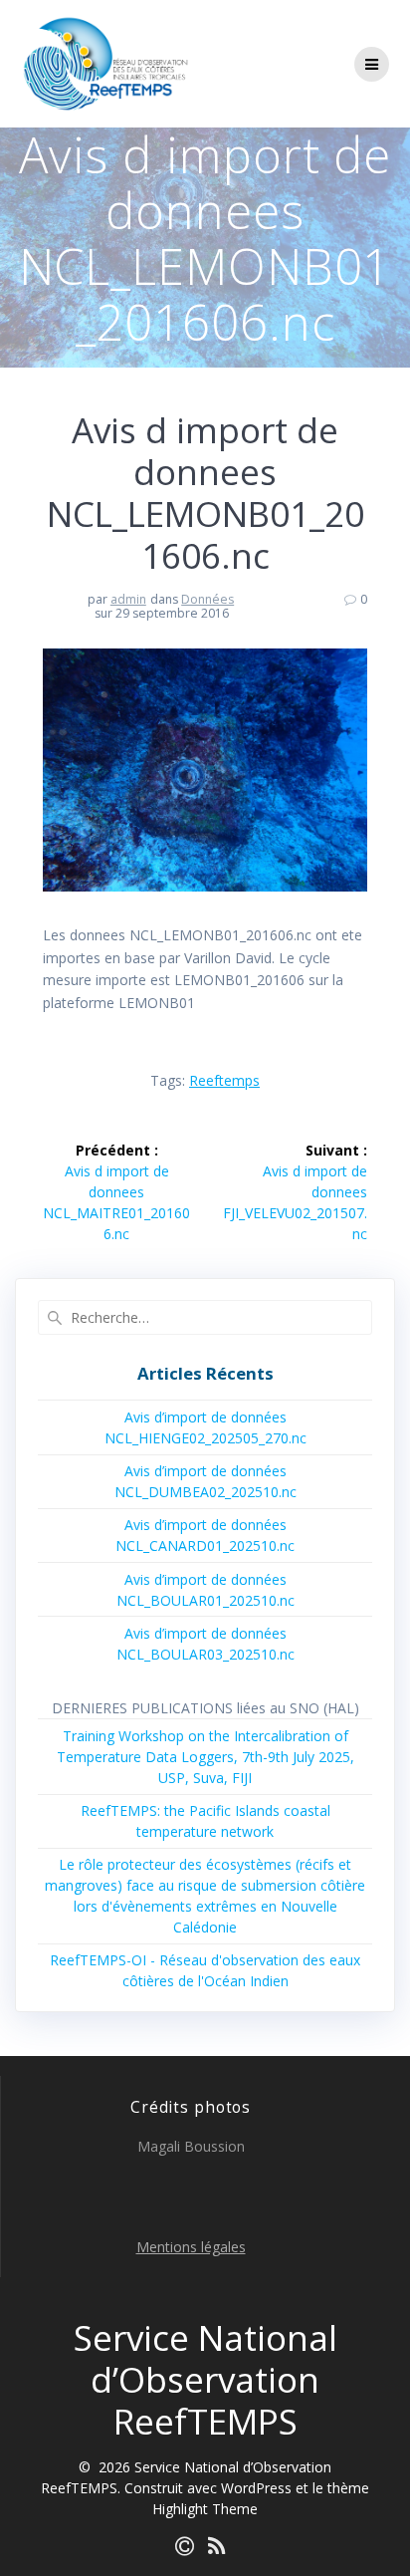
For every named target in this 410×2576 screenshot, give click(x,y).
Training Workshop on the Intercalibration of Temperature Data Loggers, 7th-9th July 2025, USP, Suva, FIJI (205, 1757)
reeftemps (224, 1080)
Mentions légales (191, 2247)
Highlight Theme (205, 2509)
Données (207, 599)
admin (128, 599)
